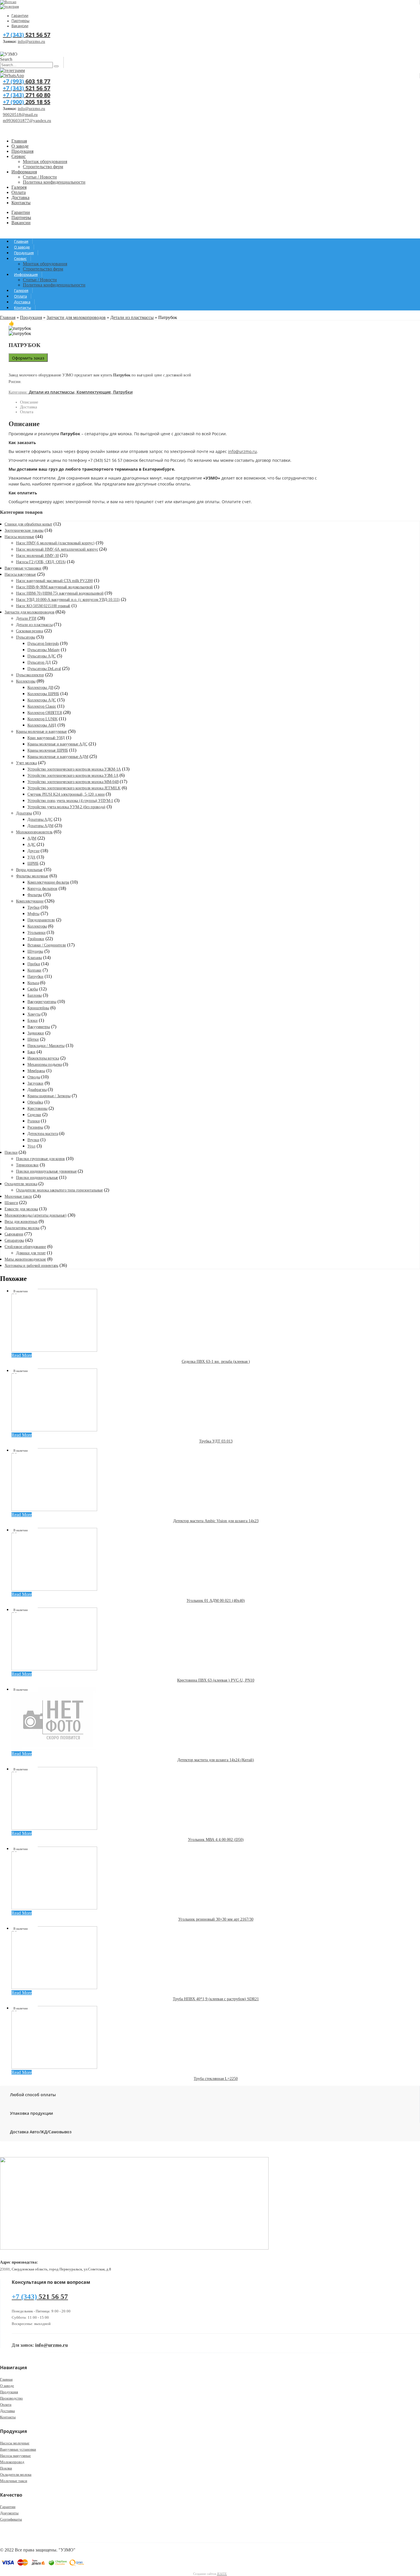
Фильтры (35, 895)
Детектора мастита (43, 1134)
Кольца (33, 983)
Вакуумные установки (23, 568)
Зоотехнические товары (24, 530)
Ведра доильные (29, 870)
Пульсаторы (26, 637)
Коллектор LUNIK (43, 719)
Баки (31, 1052)
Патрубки (123, 392)
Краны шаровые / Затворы (49, 1096)
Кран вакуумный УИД (46, 738)
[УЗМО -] (9, 54)
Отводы (34, 1077)
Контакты (21, 203)
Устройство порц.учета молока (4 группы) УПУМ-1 (70, 801)
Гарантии (20, 15)
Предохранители (41, 920)
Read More (22, 1355)
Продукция (22, 151)
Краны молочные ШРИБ (48, 750)
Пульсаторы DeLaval (44, 669)
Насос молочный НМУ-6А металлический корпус (57, 549)
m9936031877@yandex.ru (27, 121)
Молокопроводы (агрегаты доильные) (36, 1215)
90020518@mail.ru (20, 115)
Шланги (11, 1203)
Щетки (33, 1039)
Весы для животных (21, 1222)
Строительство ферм (43, 167)
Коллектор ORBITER (45, 713)
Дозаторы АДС (40, 819)
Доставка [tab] (29, 407)
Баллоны (35, 995)
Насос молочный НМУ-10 (37, 556)
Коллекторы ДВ (40, 688)
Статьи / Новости (40, 177)
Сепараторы (14, 1240)
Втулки (33, 1140)
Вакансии (20, 26)
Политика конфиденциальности (54, 182)
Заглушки (35, 1083)
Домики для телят (31, 1253)
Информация (24, 172)
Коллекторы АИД (42, 725)
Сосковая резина (30, 631)
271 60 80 (27, 95)
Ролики (34, 1121)
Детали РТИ (26, 618)
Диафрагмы (37, 1090)
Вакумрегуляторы (42, 1002)
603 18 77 (27, 81)
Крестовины (37, 1109)
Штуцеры (35, 951)
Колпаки (34, 970)
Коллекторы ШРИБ (43, 694)
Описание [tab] (29, 402)
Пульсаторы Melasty (44, 650)
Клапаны (35, 958)
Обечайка (35, 1102)
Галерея (19, 187)
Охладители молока (21, 1184)
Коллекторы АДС (42, 700)
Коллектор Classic (42, 706)
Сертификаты (11, 2519)
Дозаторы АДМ (40, 826)
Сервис (19, 156)
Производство (11, 2398)
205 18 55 (27, 102)
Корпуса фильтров (42, 889)
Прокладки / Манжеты (46, 1046)
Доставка (20, 197)
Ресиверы (35, 1127)
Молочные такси (18, 1196)
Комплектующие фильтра (48, 882)
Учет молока (26, 763)
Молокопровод (12, 2462)
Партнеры (20, 21)
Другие (33, 851)
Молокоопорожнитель (34, 832)
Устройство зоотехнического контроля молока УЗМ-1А (73, 776)
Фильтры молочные (32, 876)
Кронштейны (38, 1008)
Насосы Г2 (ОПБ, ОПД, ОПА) (41, 562)
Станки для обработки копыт (28, 524)
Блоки (33, 1021)
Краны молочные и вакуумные (41, 732)
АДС (31, 845)
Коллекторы (26, 681)
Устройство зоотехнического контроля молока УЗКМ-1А (74, 769)
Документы (9, 2513)
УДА (31, 857)
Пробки (34, 964)
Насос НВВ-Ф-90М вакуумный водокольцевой (54, 587)
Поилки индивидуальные (37, 1178)
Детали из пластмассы (132, 317)
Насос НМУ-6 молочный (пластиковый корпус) (55, 543)
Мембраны (36, 1071)
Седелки (34, 1115)
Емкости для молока (21, 1209)
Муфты (33, 914)
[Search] (56, 66)
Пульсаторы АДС (42, 656)
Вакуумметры (39, 1027)
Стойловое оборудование (25, 1247)
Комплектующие (94, 392)
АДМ (32, 838)
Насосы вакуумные (20, 574)
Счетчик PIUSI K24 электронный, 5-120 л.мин (66, 794)
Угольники (36, 933)
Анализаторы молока (22, 1228)
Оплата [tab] (27, 412)
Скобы (33, 989)
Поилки (11, 1152)
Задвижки (36, 1033)
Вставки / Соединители (47, 945)
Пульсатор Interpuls (43, 644)
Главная (19, 141)
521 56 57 (27, 35)
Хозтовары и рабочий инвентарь (31, 1266)
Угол (31, 1146)
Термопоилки (27, 1165)
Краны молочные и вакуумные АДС (57, 744)
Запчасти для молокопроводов (76, 317)
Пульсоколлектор (30, 675)
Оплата (19, 192)
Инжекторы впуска (43, 1058)
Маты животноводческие (25, 1259)
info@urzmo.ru (31, 41)
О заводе (20, 146)
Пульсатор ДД (39, 662)
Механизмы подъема (45, 1065)
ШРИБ (33, 863)
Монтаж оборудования (45, 161)
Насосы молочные (19, 537)
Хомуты (34, 1014)
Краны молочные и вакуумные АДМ (58, 757)
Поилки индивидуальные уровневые (46, 1171)
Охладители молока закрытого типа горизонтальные (59, 1190)
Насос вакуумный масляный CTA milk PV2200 (54, 581)
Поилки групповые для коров (40, 1159)
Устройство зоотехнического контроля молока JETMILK (74, 788)
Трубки (33, 907)
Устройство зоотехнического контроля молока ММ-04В (73, 782)
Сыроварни (14, 1234)
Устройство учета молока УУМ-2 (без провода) (66, 807)
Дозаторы (24, 813)
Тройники (36, 939)
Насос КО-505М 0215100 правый (43, 606)
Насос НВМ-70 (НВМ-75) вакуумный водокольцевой (60, 593)
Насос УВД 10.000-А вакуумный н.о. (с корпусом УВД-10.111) (68, 600)
